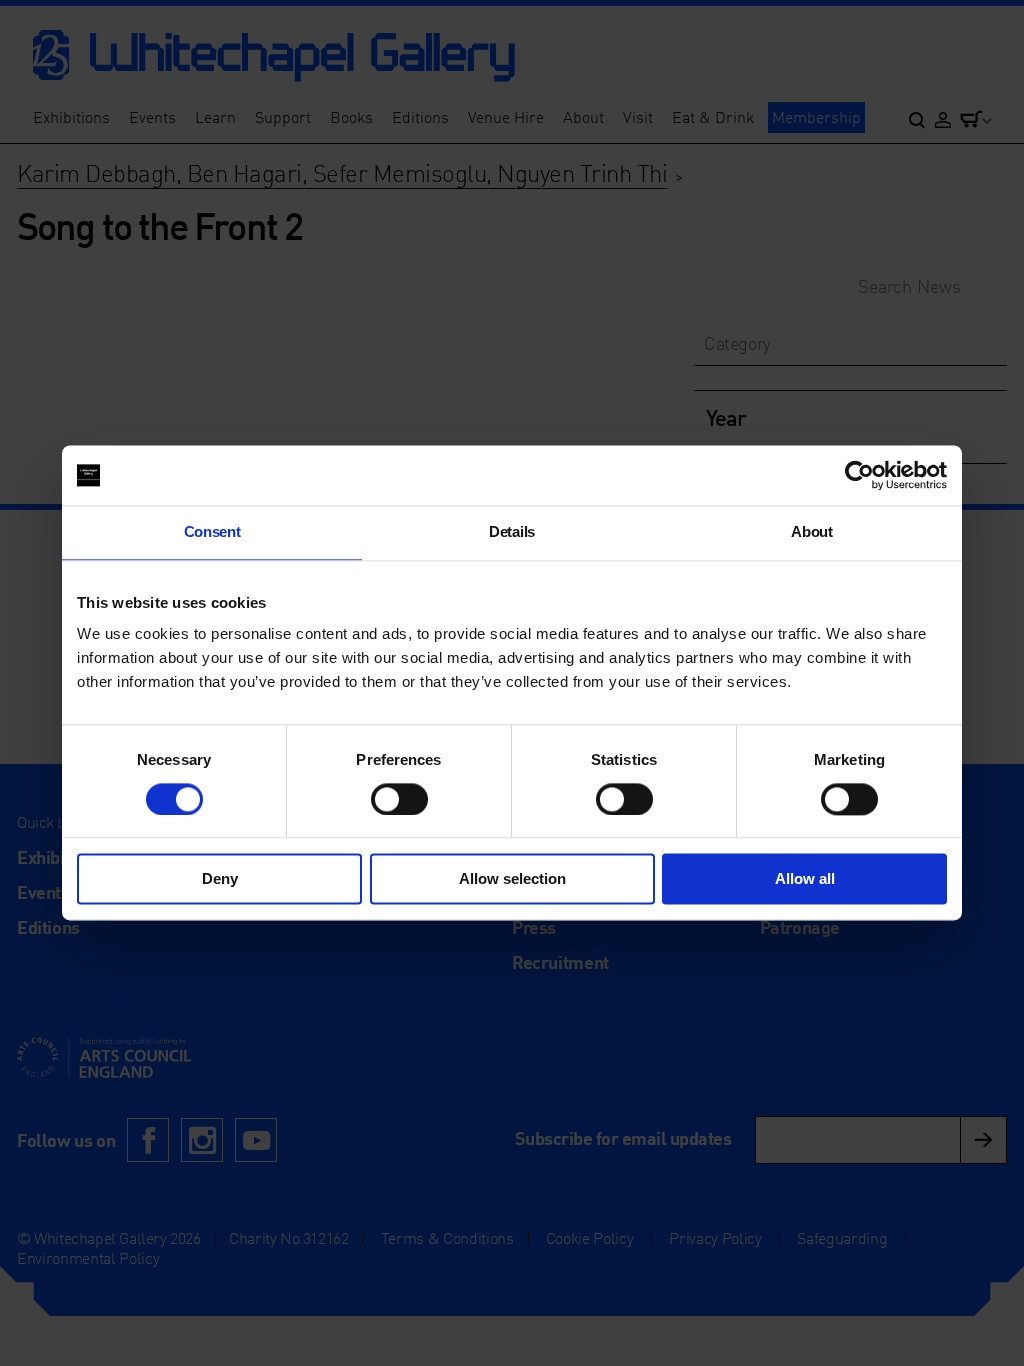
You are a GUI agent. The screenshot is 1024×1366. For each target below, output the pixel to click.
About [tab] (811, 531)
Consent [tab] (212, 531)
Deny (220, 879)
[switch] (399, 799)
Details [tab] (512, 531)
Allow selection (512, 879)
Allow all (805, 879)
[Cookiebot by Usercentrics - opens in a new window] (859, 475)
